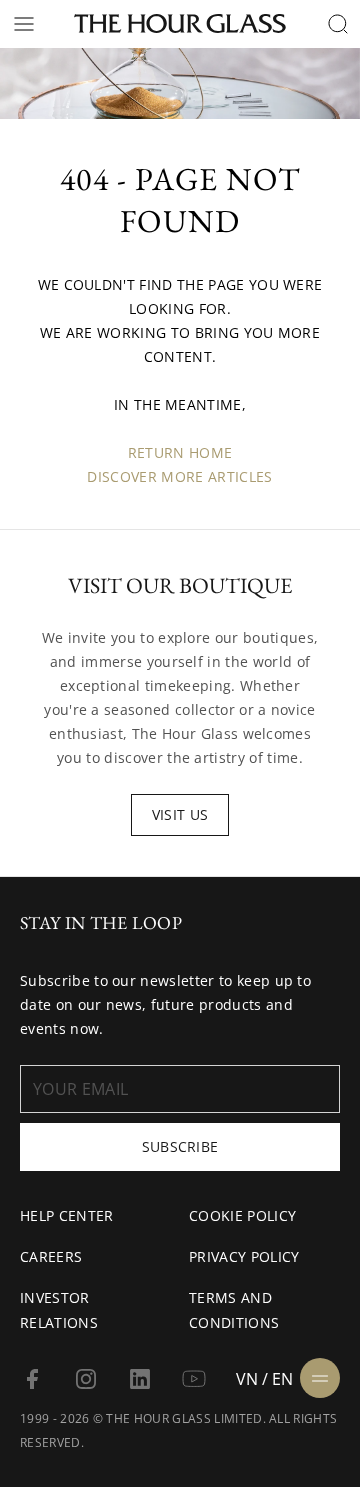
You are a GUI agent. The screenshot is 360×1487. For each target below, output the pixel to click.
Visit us (180, 814)
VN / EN (264, 1379)
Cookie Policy (242, 1215)
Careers (51, 1256)
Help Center (67, 1215)
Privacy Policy (244, 1256)
